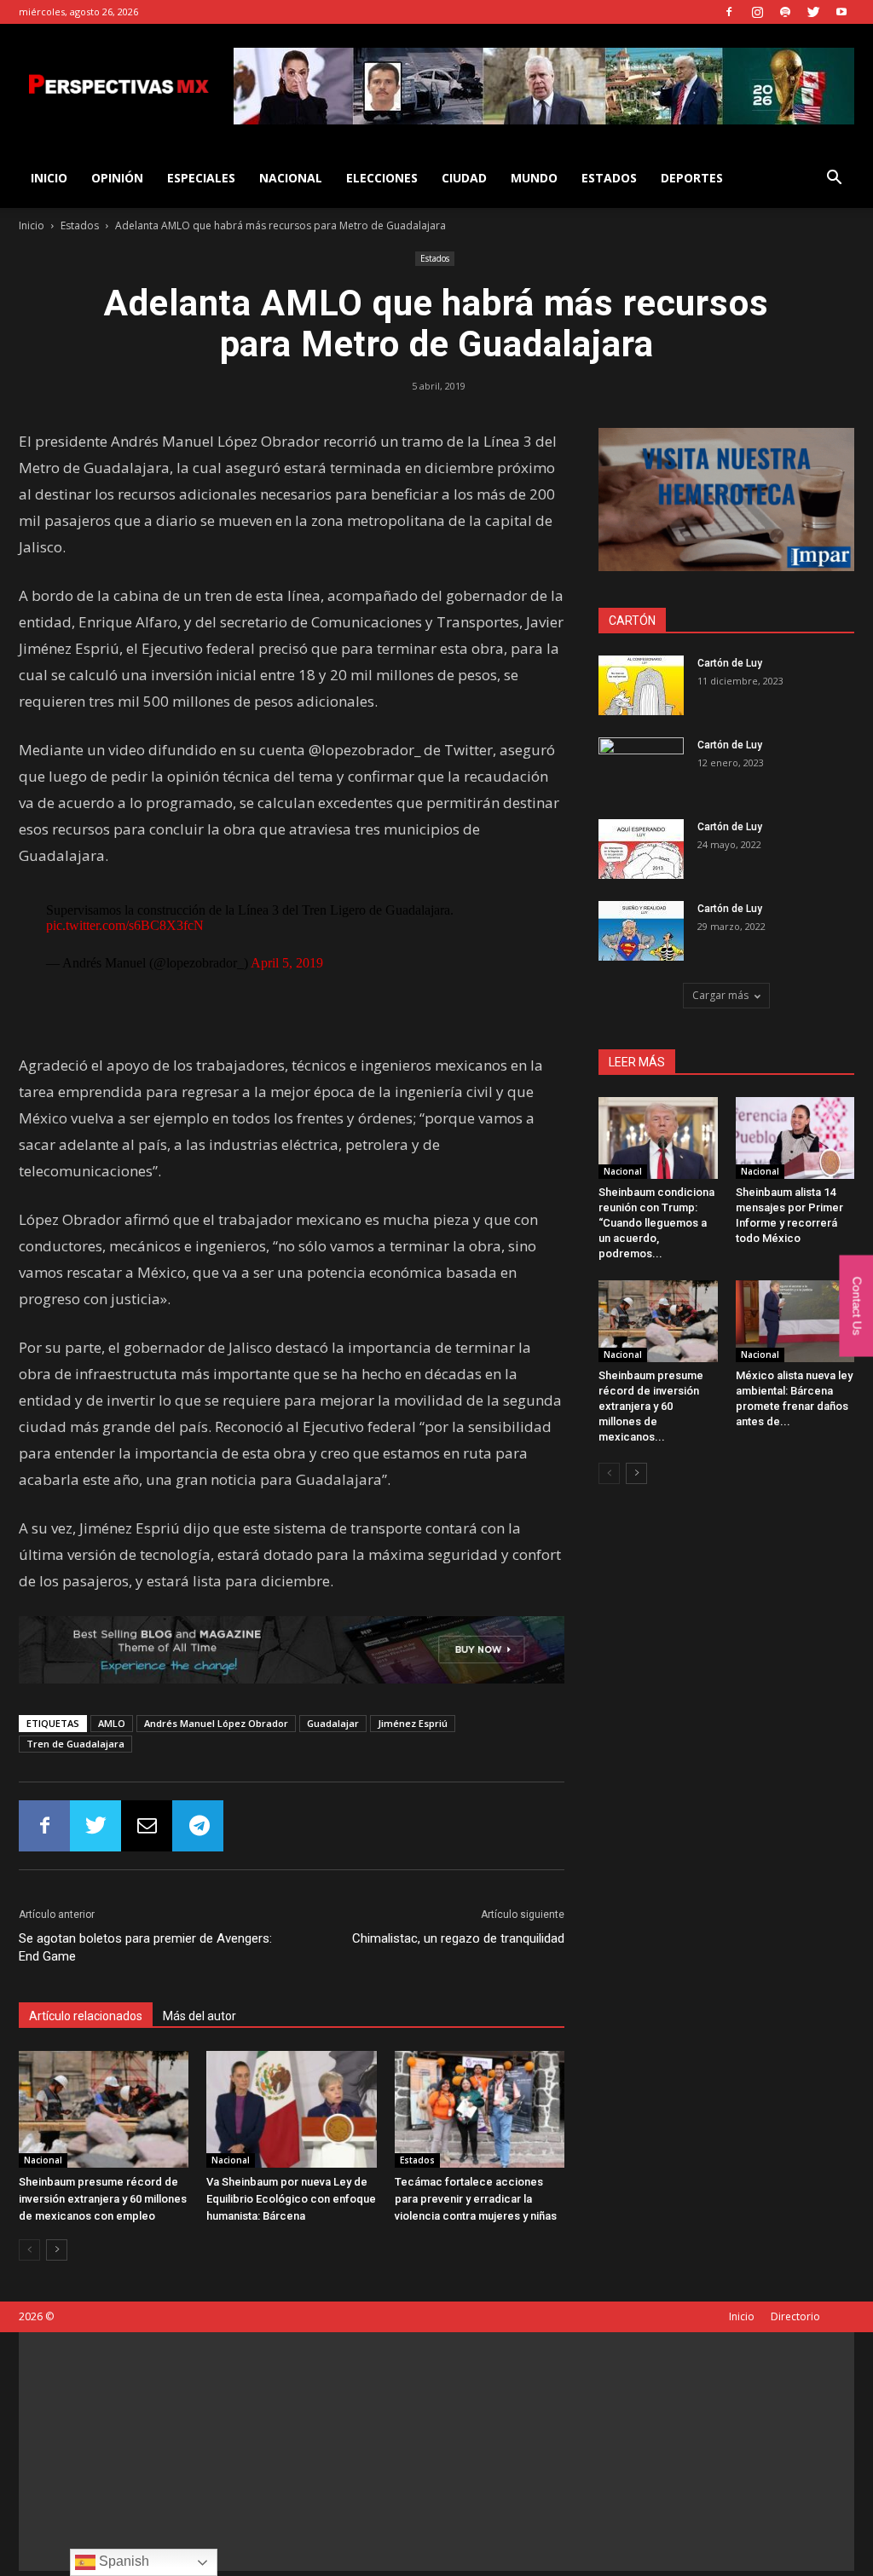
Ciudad (464, 178)
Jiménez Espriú (413, 1723)
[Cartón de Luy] (641, 685)
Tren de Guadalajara (75, 1744)
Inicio (32, 225)
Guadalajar (333, 1723)
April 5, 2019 (287, 963)
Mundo (534, 178)
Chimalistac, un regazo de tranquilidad (458, 1938)
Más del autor (199, 2016)
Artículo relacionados (86, 2016)
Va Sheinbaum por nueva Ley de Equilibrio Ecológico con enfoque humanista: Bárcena (291, 2199)
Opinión (117, 178)
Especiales (201, 178)
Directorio (795, 2316)
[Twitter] (813, 12)
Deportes (692, 178)
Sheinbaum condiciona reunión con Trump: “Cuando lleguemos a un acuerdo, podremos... (656, 1223)
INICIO (49, 178)
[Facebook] (729, 12)
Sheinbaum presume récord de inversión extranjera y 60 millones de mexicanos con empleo (103, 2199)
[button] (834, 179)
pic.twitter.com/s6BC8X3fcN (125, 925)
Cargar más (720, 995)
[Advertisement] (436, 2452)
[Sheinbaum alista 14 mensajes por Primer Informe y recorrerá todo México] (795, 1138)
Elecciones (382, 178)
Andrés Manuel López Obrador (216, 1723)
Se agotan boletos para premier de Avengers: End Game (145, 1947)
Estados (609, 178)
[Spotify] (785, 12)
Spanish (122, 2561)
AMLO (112, 1723)
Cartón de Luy (730, 663)
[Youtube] (841, 12)
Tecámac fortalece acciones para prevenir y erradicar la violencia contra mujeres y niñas (476, 2199)
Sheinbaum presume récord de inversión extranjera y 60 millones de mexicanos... (651, 1406)
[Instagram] (757, 12)
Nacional (291, 178)
